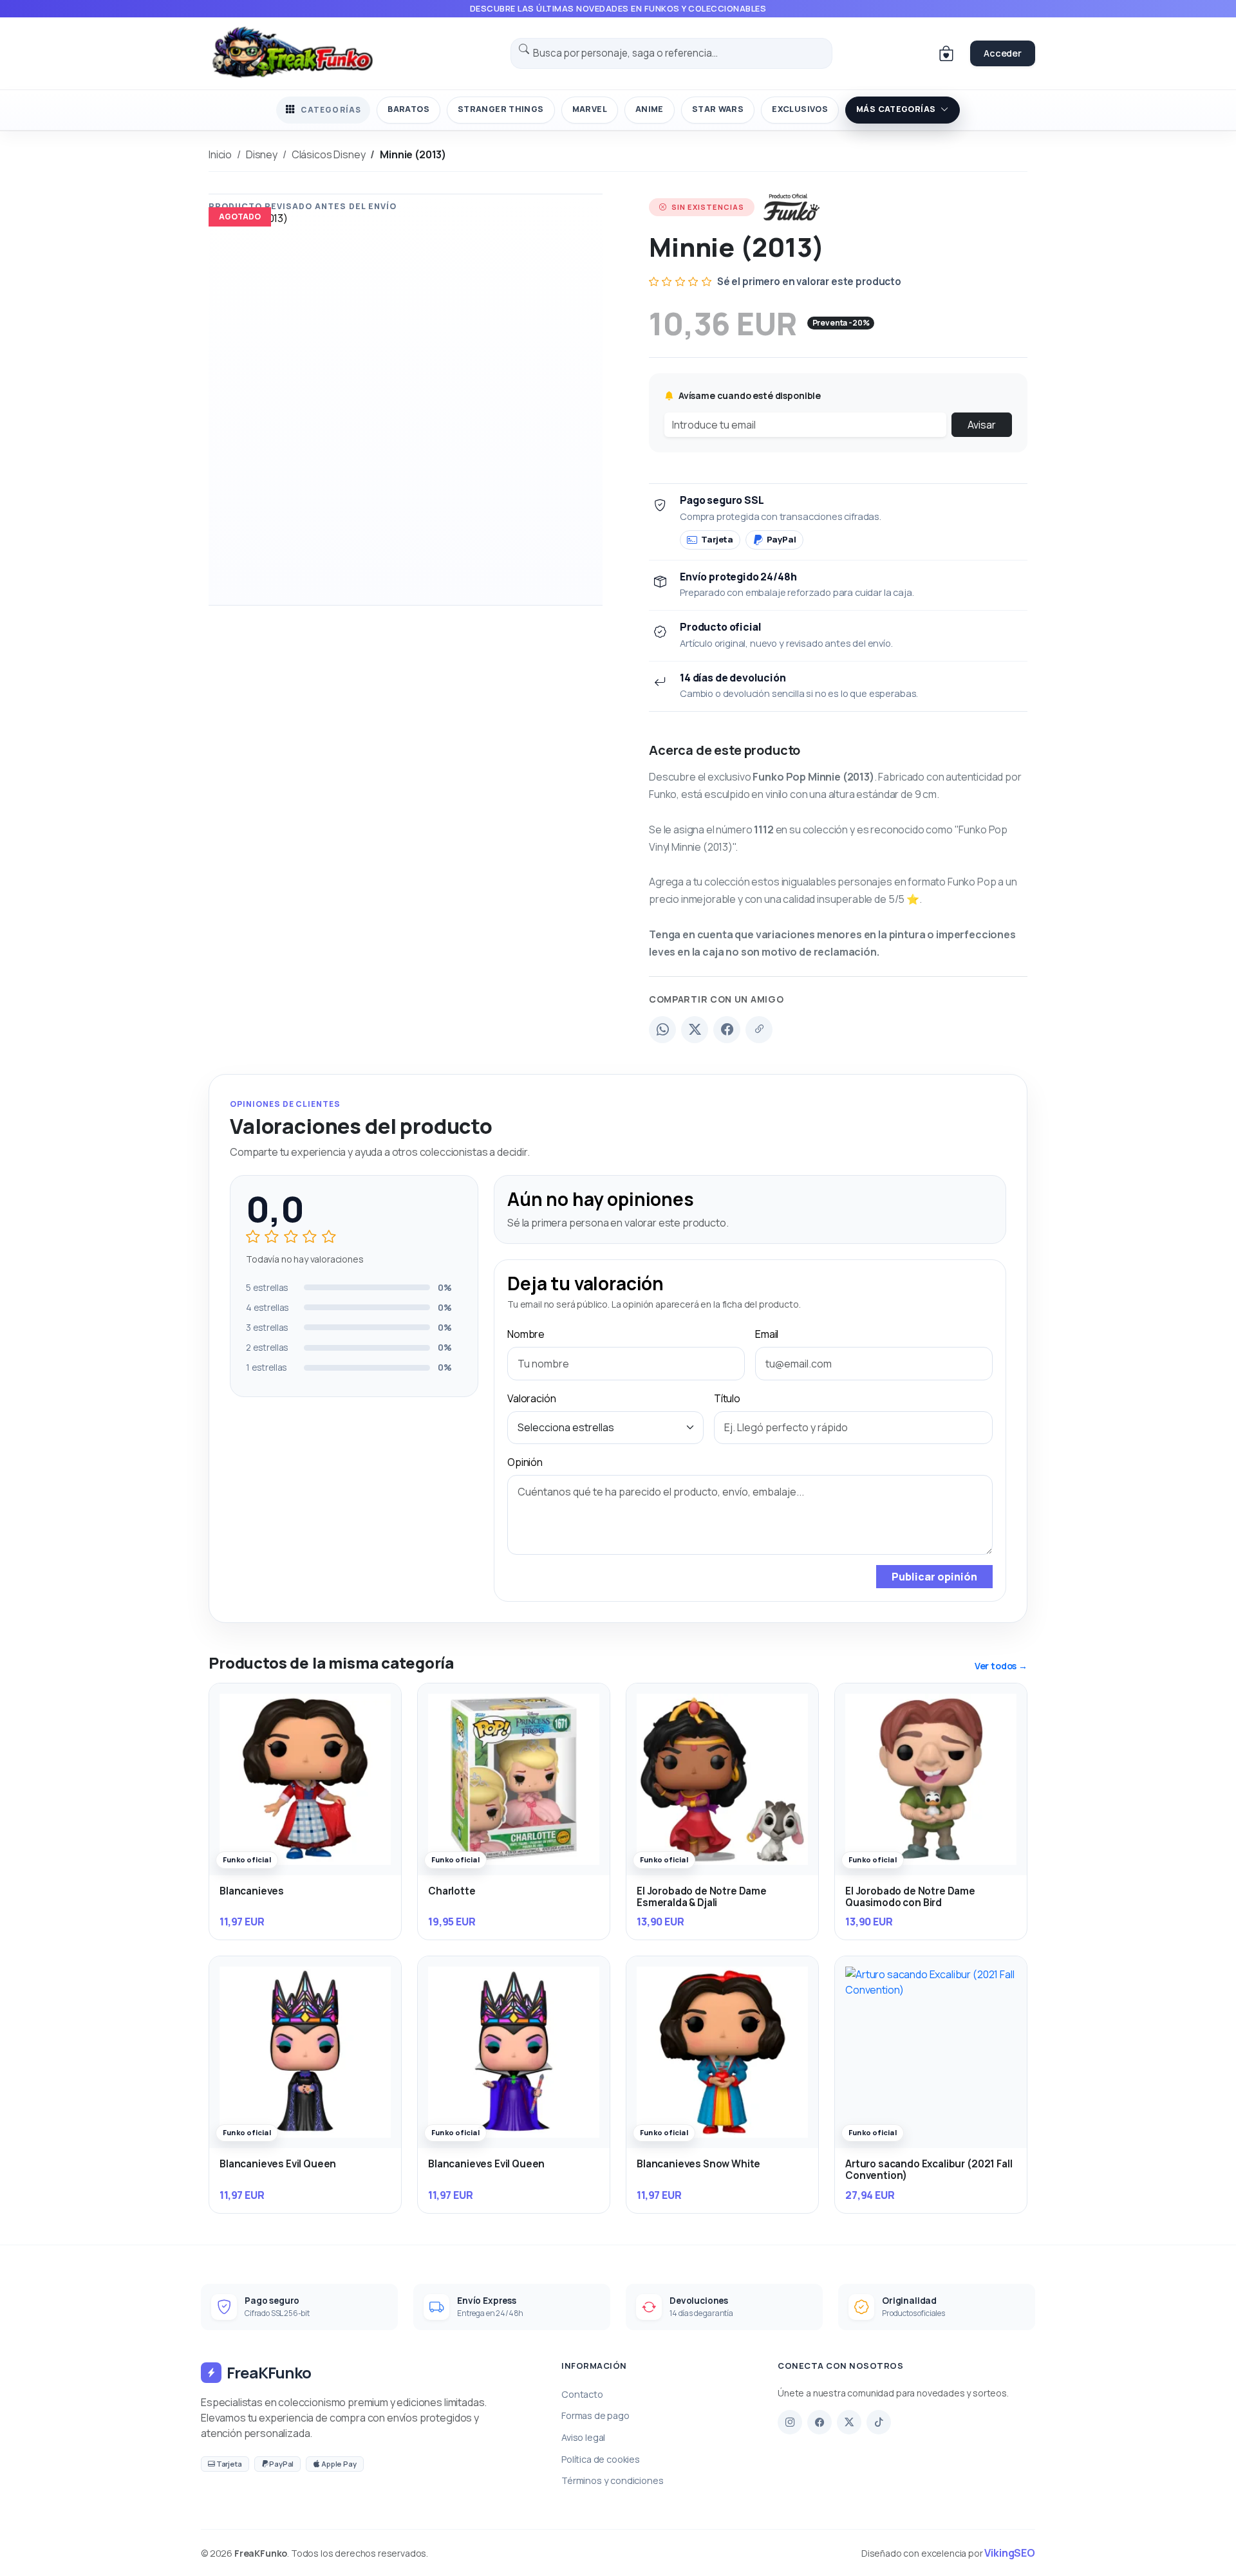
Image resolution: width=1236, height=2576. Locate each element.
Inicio (220, 154)
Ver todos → (1001, 1666)
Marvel (590, 109)
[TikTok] (879, 2422)
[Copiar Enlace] (759, 1030)
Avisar (982, 425)
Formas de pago (595, 2415)
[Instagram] (790, 2422)
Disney (262, 154)
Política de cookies (601, 2459)
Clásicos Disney (329, 154)
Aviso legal (583, 2437)
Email (767, 1334)
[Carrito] (946, 53)
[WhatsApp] (662, 1030)
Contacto (582, 2394)
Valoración (531, 1398)
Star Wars (718, 109)
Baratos (408, 109)
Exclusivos (800, 109)
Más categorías (896, 109)
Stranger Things (501, 109)
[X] (849, 2422)
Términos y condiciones (612, 2480)
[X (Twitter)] (695, 1030)
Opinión (525, 1462)
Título (727, 1398)
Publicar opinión (934, 1577)
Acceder (1003, 53)
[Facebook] (727, 1030)
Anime (650, 109)
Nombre (526, 1334)
